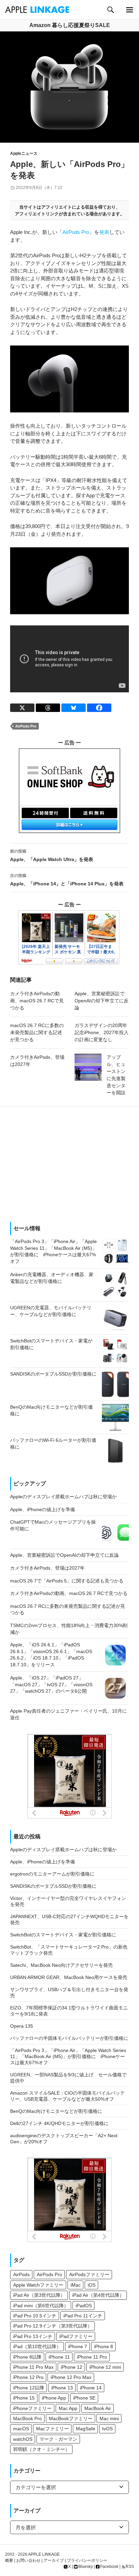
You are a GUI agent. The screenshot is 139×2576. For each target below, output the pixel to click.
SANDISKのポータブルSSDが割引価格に (53, 1886)
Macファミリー (52, 2429)
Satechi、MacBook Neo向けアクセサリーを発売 (61, 1965)
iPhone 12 (72, 2367)
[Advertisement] (69, 1164)
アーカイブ (54, 2560)
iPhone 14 (91, 2388)
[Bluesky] (74, 708)
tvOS (107, 2429)
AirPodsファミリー (89, 2274)
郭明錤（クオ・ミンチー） (41, 2449)
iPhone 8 (104, 2346)
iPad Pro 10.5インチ (35, 2316)
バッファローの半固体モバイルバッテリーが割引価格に (69, 2038)
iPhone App (54, 2398)
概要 (9, 2560)
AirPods (21, 2274)
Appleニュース (24, 153)
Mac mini (109, 2418)
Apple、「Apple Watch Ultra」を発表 (52, 855)
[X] (22, 708)
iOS (92, 2285)
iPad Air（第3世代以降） (39, 2295)
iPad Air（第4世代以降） (98, 2295)
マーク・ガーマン (58, 2439)
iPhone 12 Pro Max (71, 2377)
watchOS (23, 2439)
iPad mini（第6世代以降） (41, 2306)
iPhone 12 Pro (28, 2377)
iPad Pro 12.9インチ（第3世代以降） (53, 2326)
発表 (104, 232)
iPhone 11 (59, 2357)
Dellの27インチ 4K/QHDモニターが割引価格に (59, 2123)
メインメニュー (129, 10)
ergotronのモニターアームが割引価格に (52, 1874)
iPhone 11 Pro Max (33, 2367)
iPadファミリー (76, 2336)
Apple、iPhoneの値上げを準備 (43, 1862)
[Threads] (48, 708)
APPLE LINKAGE (44, 2554)
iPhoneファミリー (32, 2408)
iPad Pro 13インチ (33, 2336)
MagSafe (86, 2429)
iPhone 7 (78, 2346)
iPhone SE (84, 2398)
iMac (76, 2285)
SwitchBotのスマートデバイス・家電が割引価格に (63, 1935)
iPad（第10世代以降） (37, 2346)
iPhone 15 (24, 2398)
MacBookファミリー (71, 2418)
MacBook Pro (27, 2418)
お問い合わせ (28, 2560)
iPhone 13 (62, 2388)
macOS (21, 2429)
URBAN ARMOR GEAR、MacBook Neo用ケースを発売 (69, 1977)
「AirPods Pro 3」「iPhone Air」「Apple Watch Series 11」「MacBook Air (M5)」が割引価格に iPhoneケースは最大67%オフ (68, 2056)
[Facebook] (99, 708)
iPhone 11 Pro (92, 2357)
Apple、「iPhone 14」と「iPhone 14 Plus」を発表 (67, 880)
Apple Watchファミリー (38, 2285)
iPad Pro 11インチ (83, 2316)
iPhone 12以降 (29, 2388)
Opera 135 (22, 2026)
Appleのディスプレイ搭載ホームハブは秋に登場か (63, 1850)
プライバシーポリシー (87, 2560)
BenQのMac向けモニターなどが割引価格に (56, 2111)
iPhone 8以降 (27, 2357)
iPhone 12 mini (105, 2367)
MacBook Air (98, 2408)
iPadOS (84, 2306)
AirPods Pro (76, 232)
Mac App (68, 2408)
